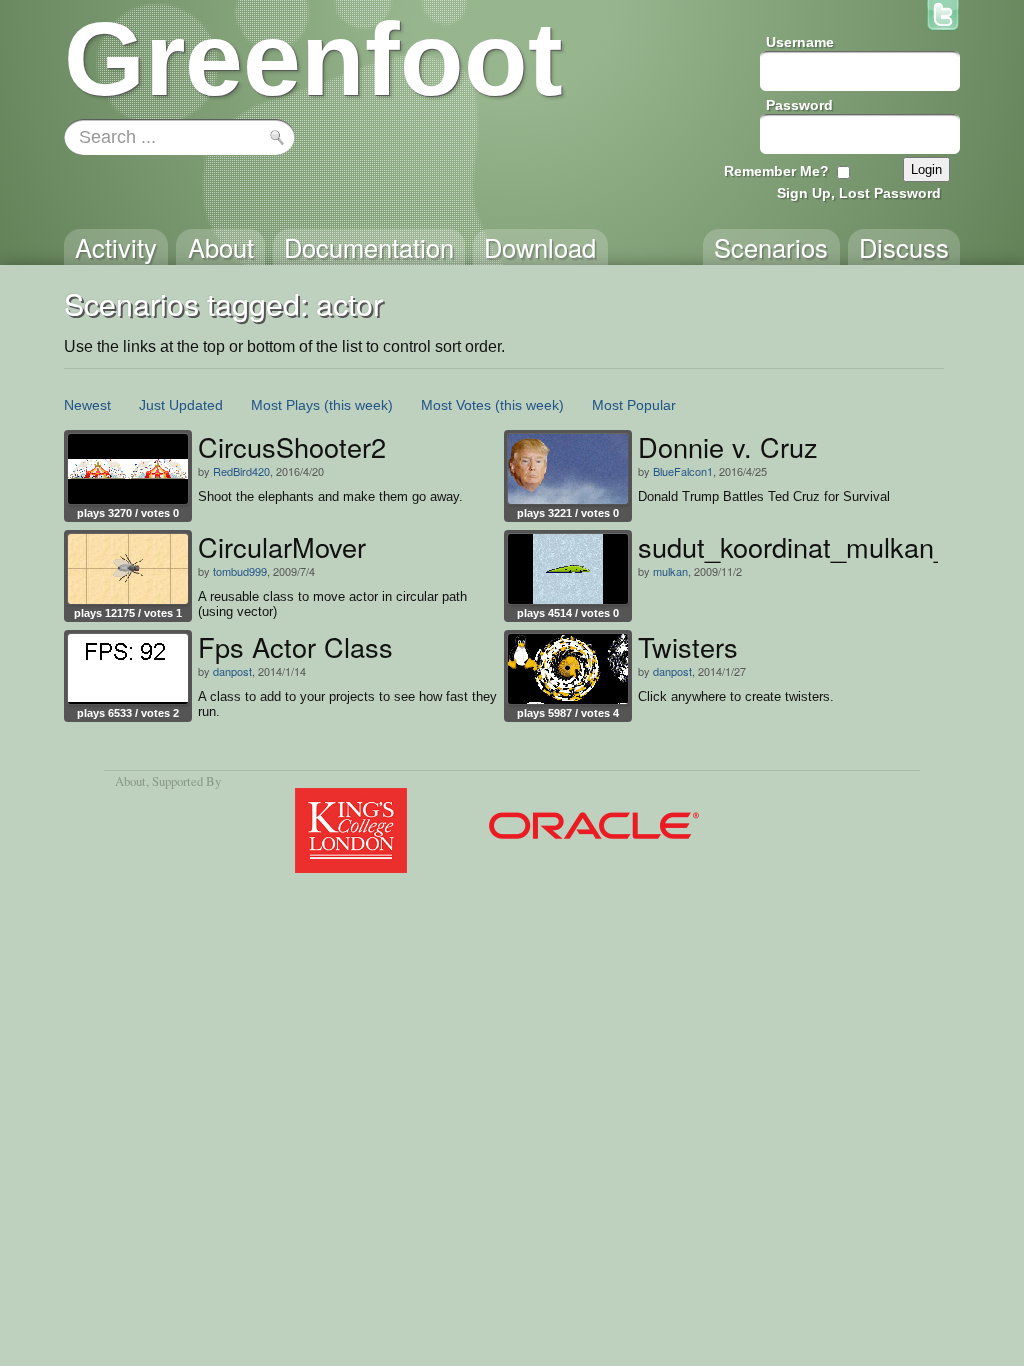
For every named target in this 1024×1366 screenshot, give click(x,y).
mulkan (670, 571)
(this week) (358, 405)
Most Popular (634, 405)
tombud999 (240, 571)
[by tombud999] (128, 569)
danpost (232, 671)
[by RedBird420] (128, 469)
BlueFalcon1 (683, 471)
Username (800, 42)
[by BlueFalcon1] (568, 469)
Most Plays (285, 405)
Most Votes (456, 405)
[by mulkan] (568, 569)
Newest (87, 405)
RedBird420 (241, 471)
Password (799, 105)
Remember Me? (776, 171)
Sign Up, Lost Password (859, 193)
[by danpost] (128, 669)
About (130, 781)
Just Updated (181, 405)
